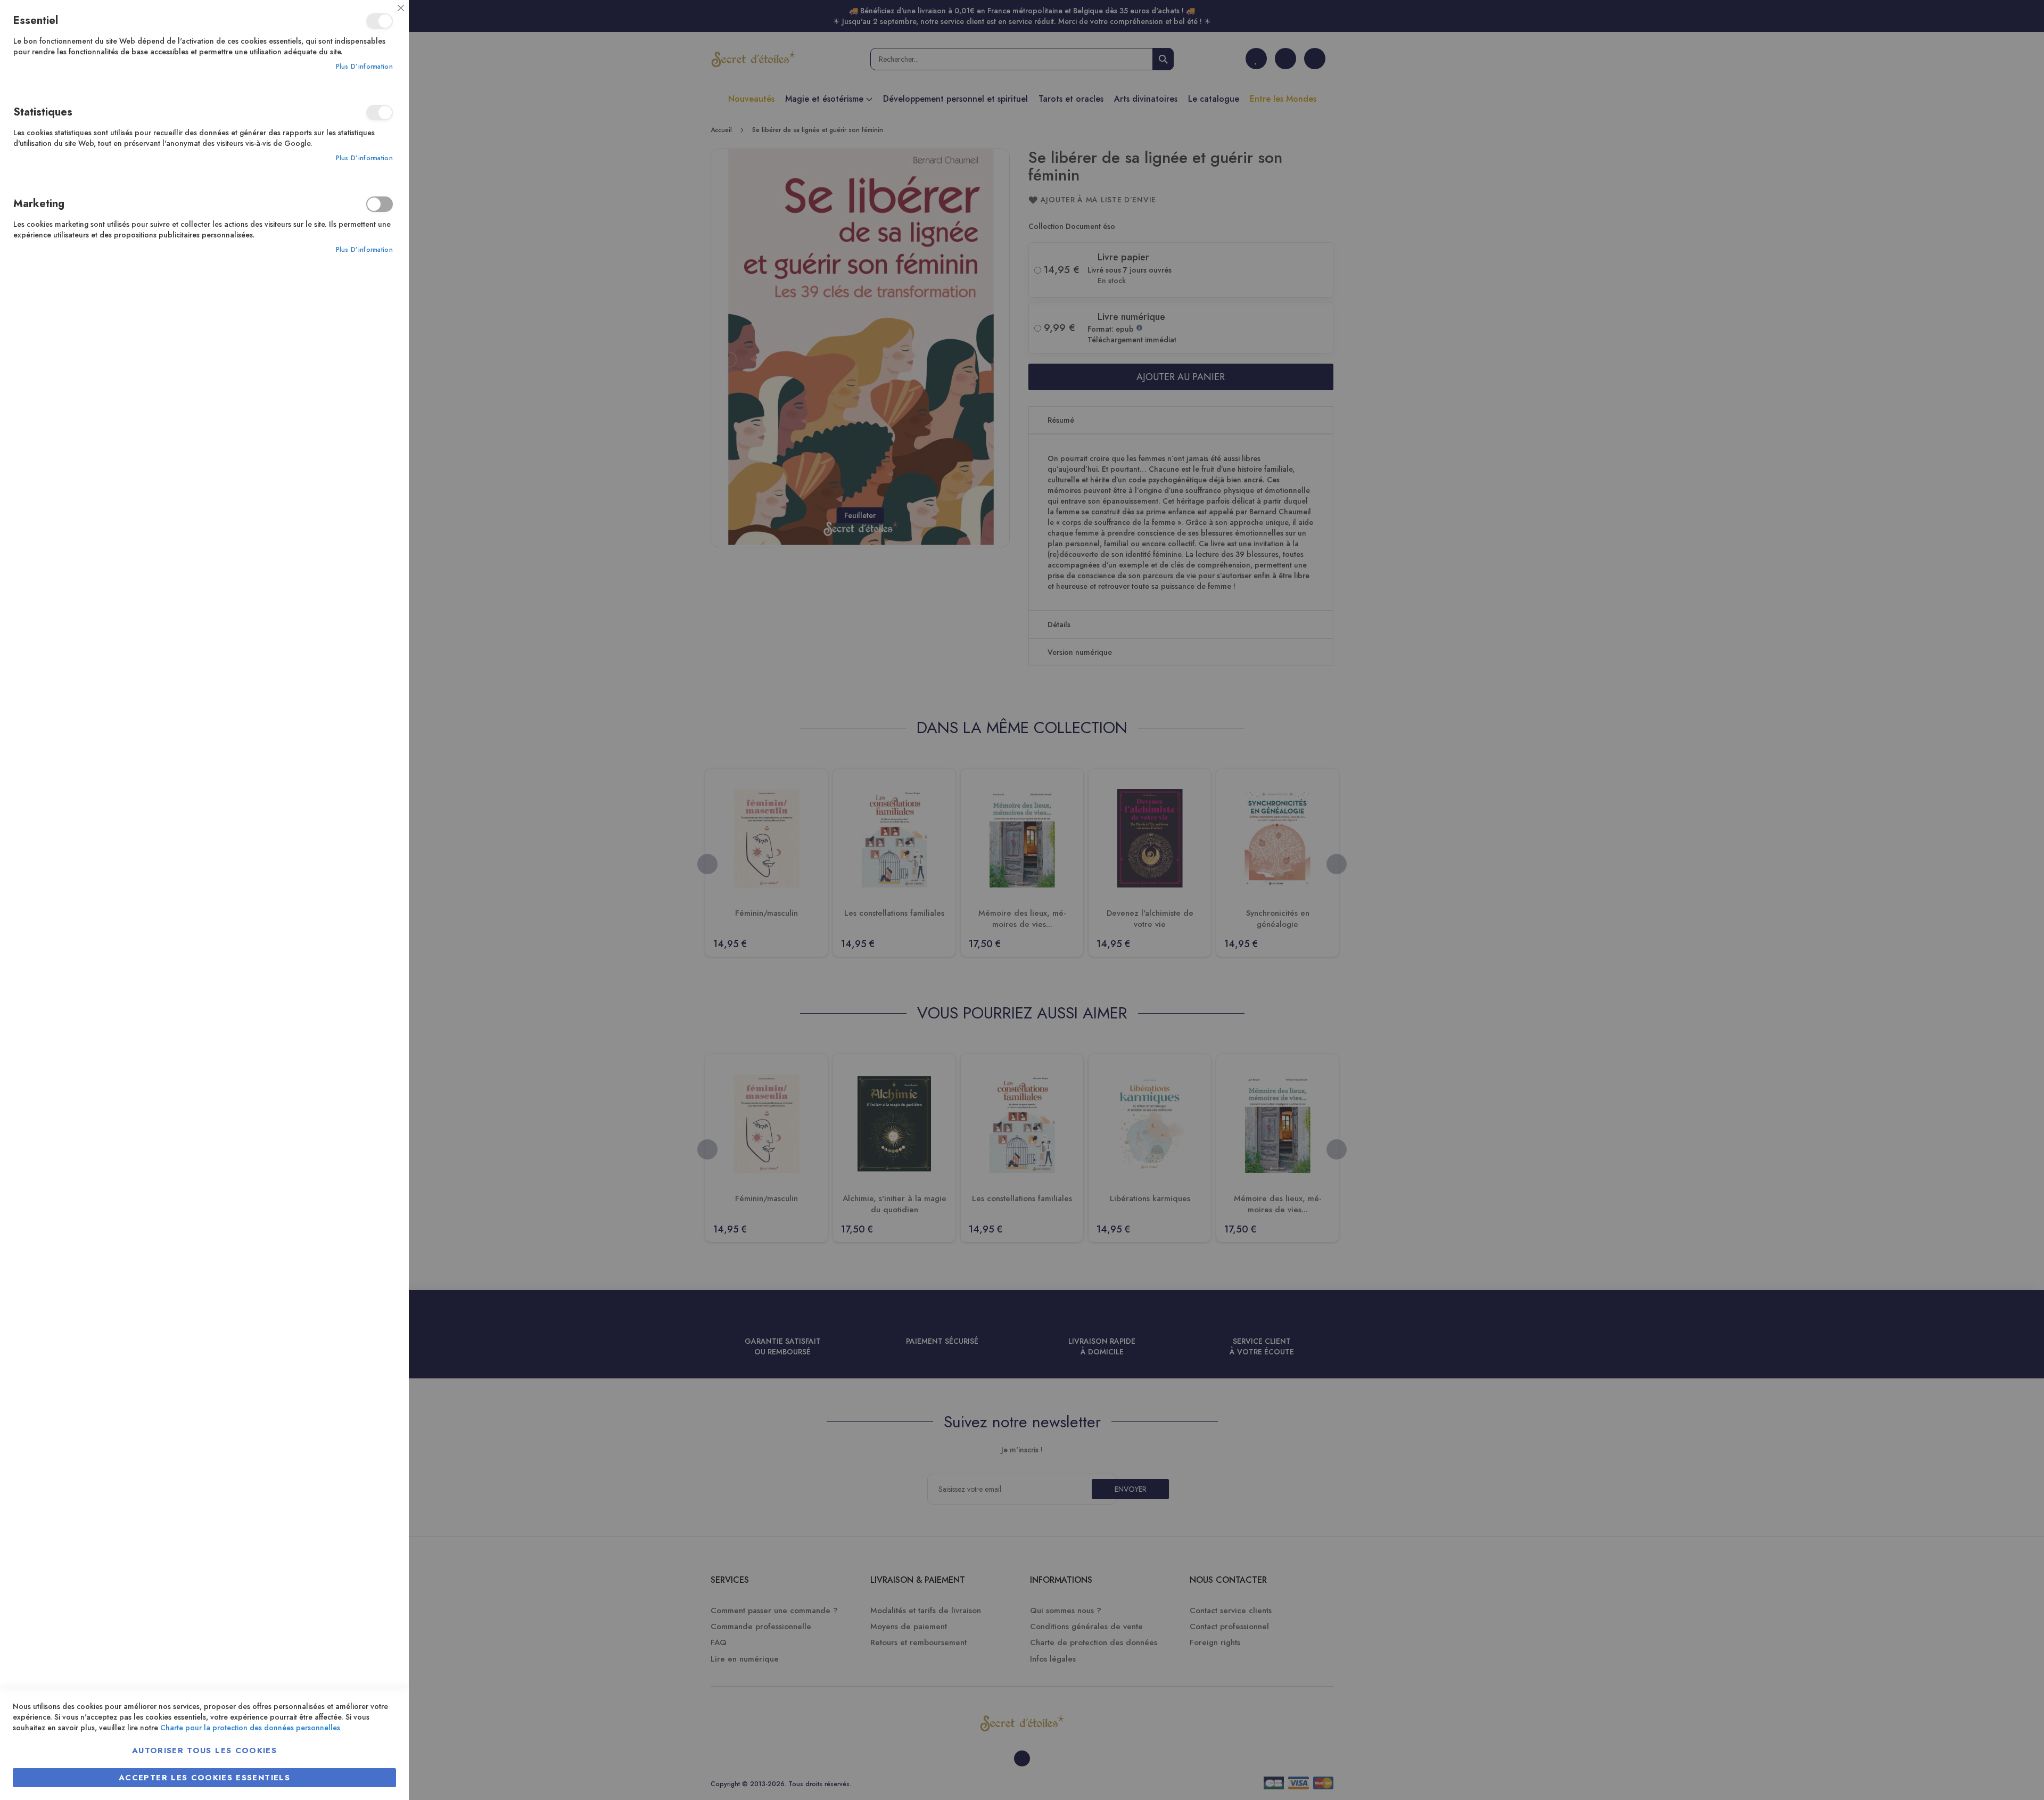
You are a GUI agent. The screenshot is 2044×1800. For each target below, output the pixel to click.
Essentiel (380, 21)
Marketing (380, 204)
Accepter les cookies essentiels (204, 1778)
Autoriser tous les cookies (204, 1750)
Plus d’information (364, 67)
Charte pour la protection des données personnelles (250, 1728)
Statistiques (380, 113)
